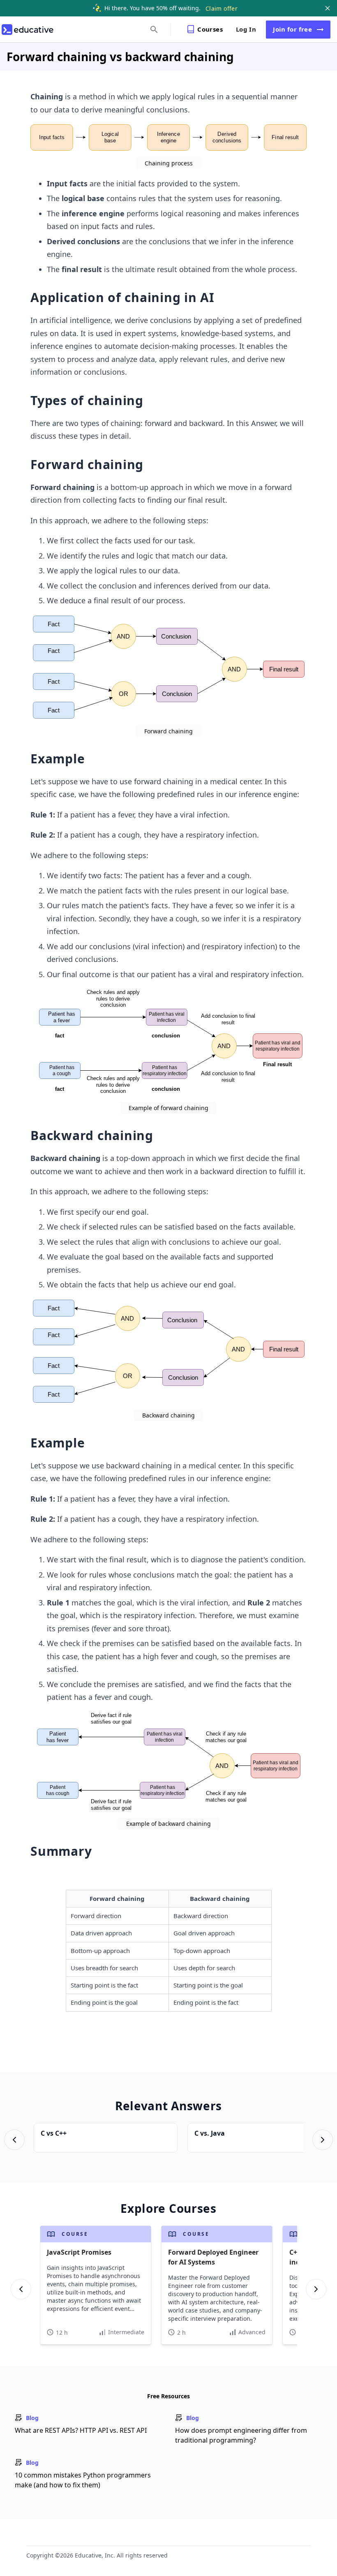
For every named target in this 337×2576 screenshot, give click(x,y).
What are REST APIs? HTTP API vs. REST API (81, 2430)
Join (292, 29)
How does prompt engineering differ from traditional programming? (241, 2435)
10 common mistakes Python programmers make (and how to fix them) (83, 2480)
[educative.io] (28, 30)
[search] (154, 30)
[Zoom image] (168, 137)
